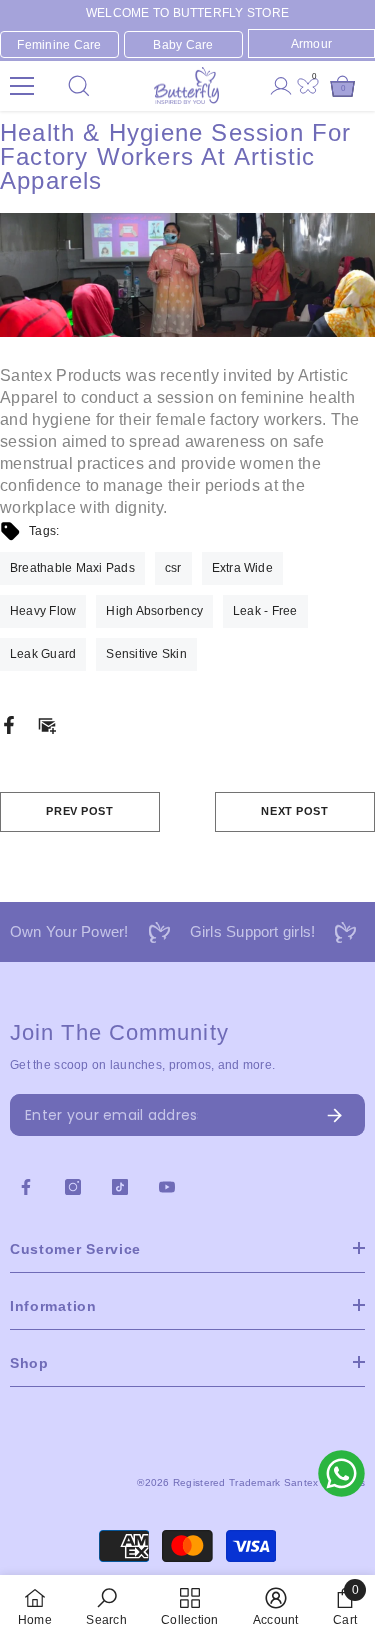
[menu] (22, 86)
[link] (106, 1606)
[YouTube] (167, 1187)
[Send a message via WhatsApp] (341, 1473)
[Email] (47, 724)
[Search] (79, 86)
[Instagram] (73, 1187)
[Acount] (281, 86)
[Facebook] (9, 724)
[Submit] (288, 1115)
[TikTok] (120, 1187)
